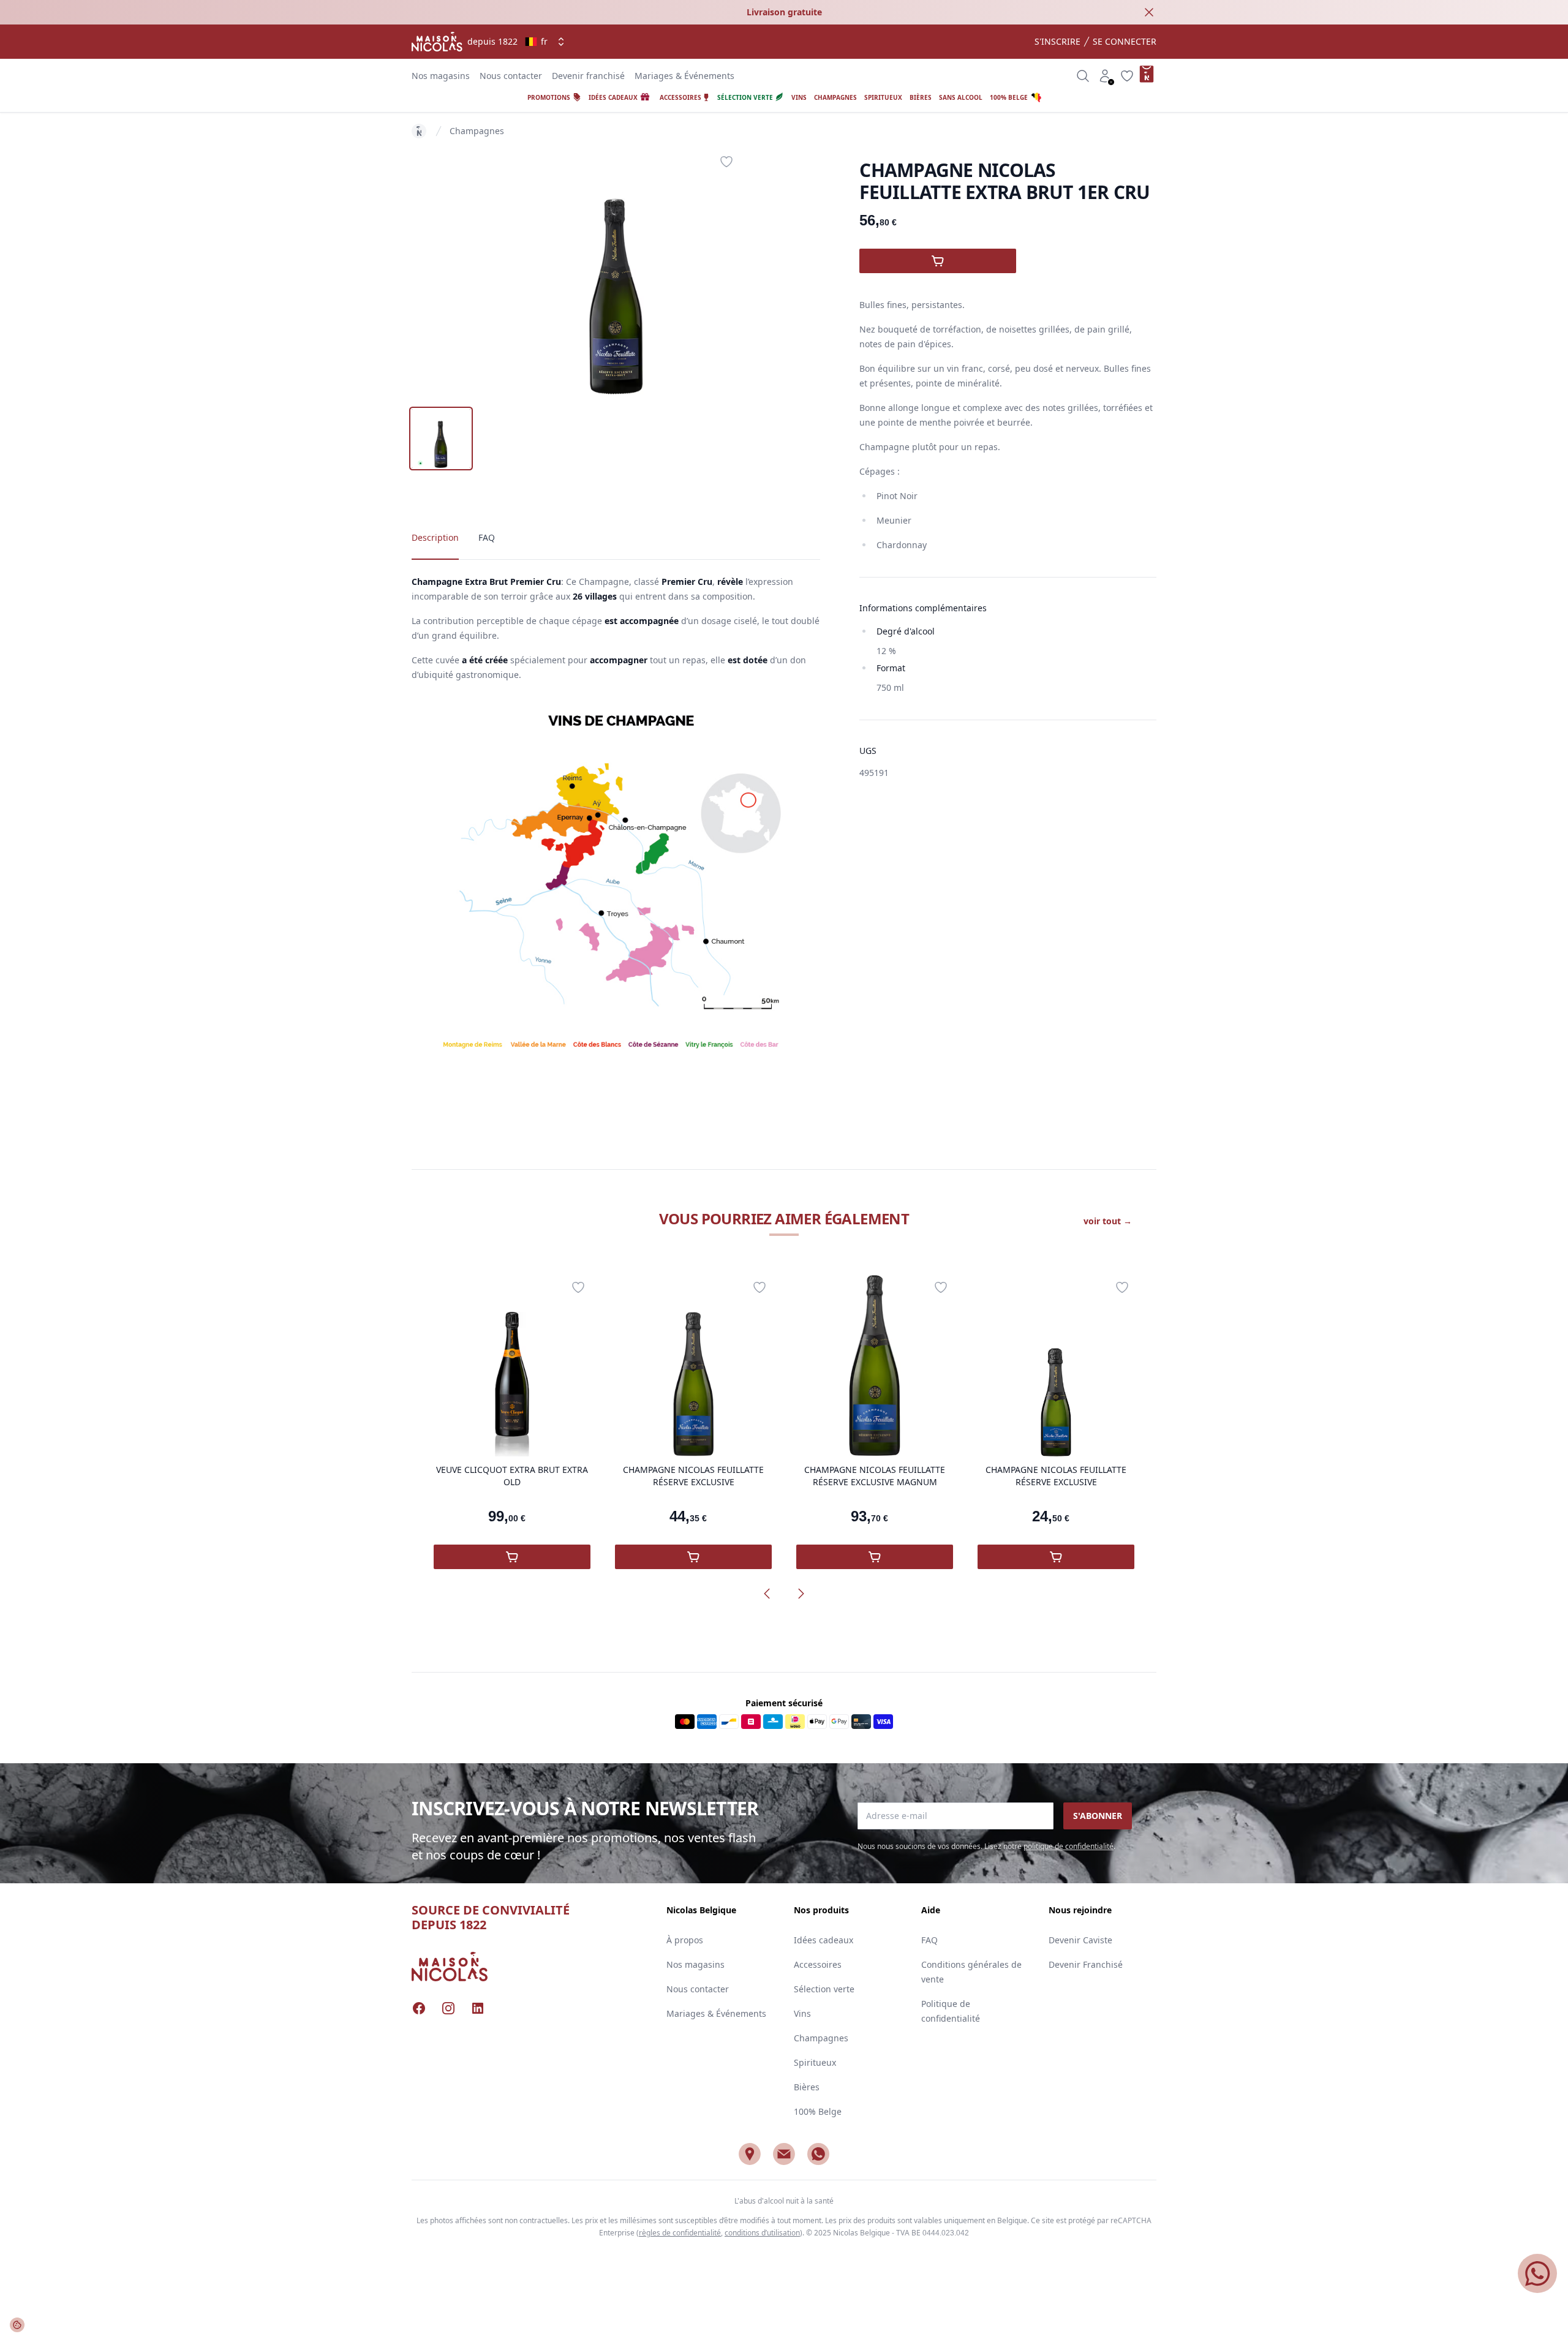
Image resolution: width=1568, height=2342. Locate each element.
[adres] (750, 2154)
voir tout (1108, 1221)
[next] (801, 1594)
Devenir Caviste (1080, 1940)
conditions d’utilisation (762, 2233)
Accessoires (818, 1964)
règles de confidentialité (680, 2233)
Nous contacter (511, 76)
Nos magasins (441, 76)
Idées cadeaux (824, 1940)
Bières (807, 2087)
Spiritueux (815, 2062)
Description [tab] (435, 537)
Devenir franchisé (588, 76)
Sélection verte (824, 1989)
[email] (784, 2154)
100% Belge (818, 2111)
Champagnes (477, 131)
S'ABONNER (1098, 1816)
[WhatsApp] (818, 2154)
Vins (802, 2013)
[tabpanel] (616, 272)
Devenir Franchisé (1086, 1964)
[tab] (441, 439)
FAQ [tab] (487, 537)
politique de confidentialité (1069, 1846)
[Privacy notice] (17, 2325)
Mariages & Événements (684, 76)
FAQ (929, 1940)
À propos (685, 1940)
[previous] (767, 1594)
